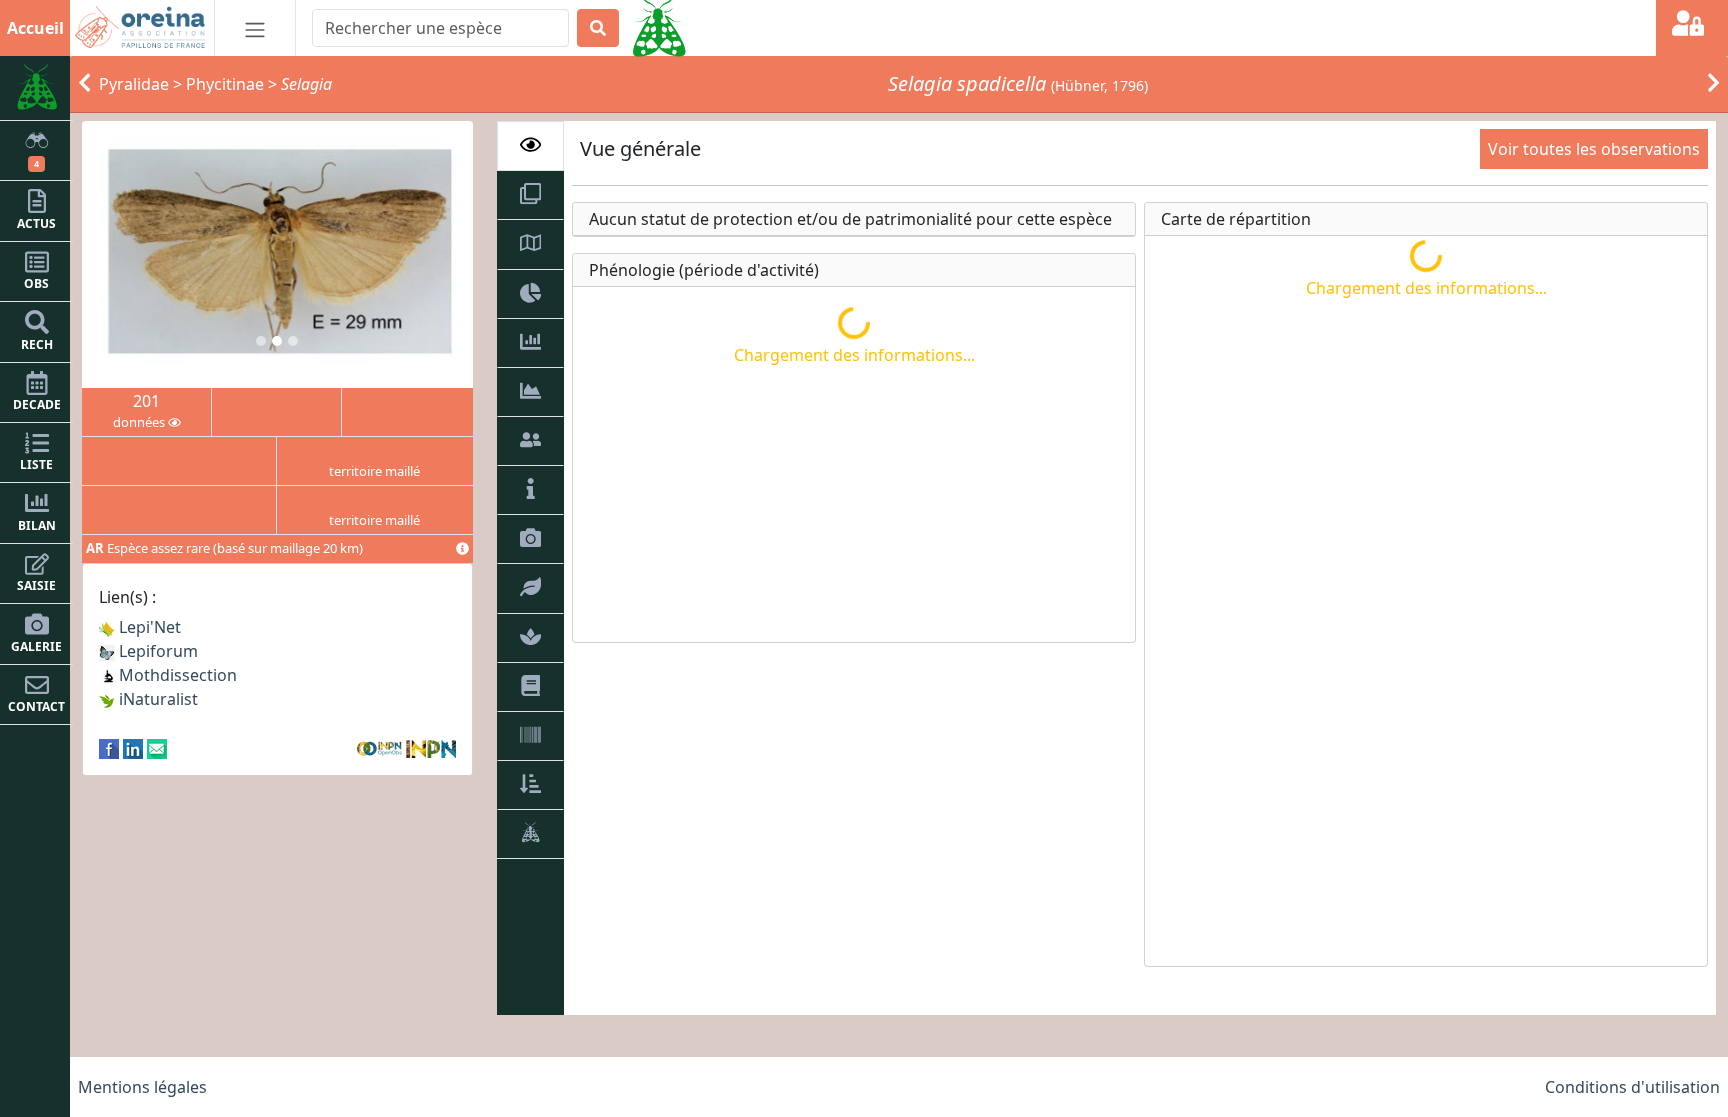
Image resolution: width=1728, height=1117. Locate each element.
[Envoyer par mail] (157, 747)
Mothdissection (176, 675)
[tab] (531, 146)
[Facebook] (109, 747)
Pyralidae (134, 84)
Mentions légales (142, 1087)
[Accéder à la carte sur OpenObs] (381, 747)
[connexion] (1692, 28)
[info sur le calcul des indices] (462, 549)
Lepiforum (156, 651)
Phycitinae (225, 84)
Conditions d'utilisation (1632, 1087)
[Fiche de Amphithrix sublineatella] (1713, 84)
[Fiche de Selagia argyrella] (84, 84)
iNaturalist (156, 699)
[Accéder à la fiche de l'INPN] (431, 747)
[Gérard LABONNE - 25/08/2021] (277, 254)
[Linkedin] (133, 747)
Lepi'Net (148, 627)
